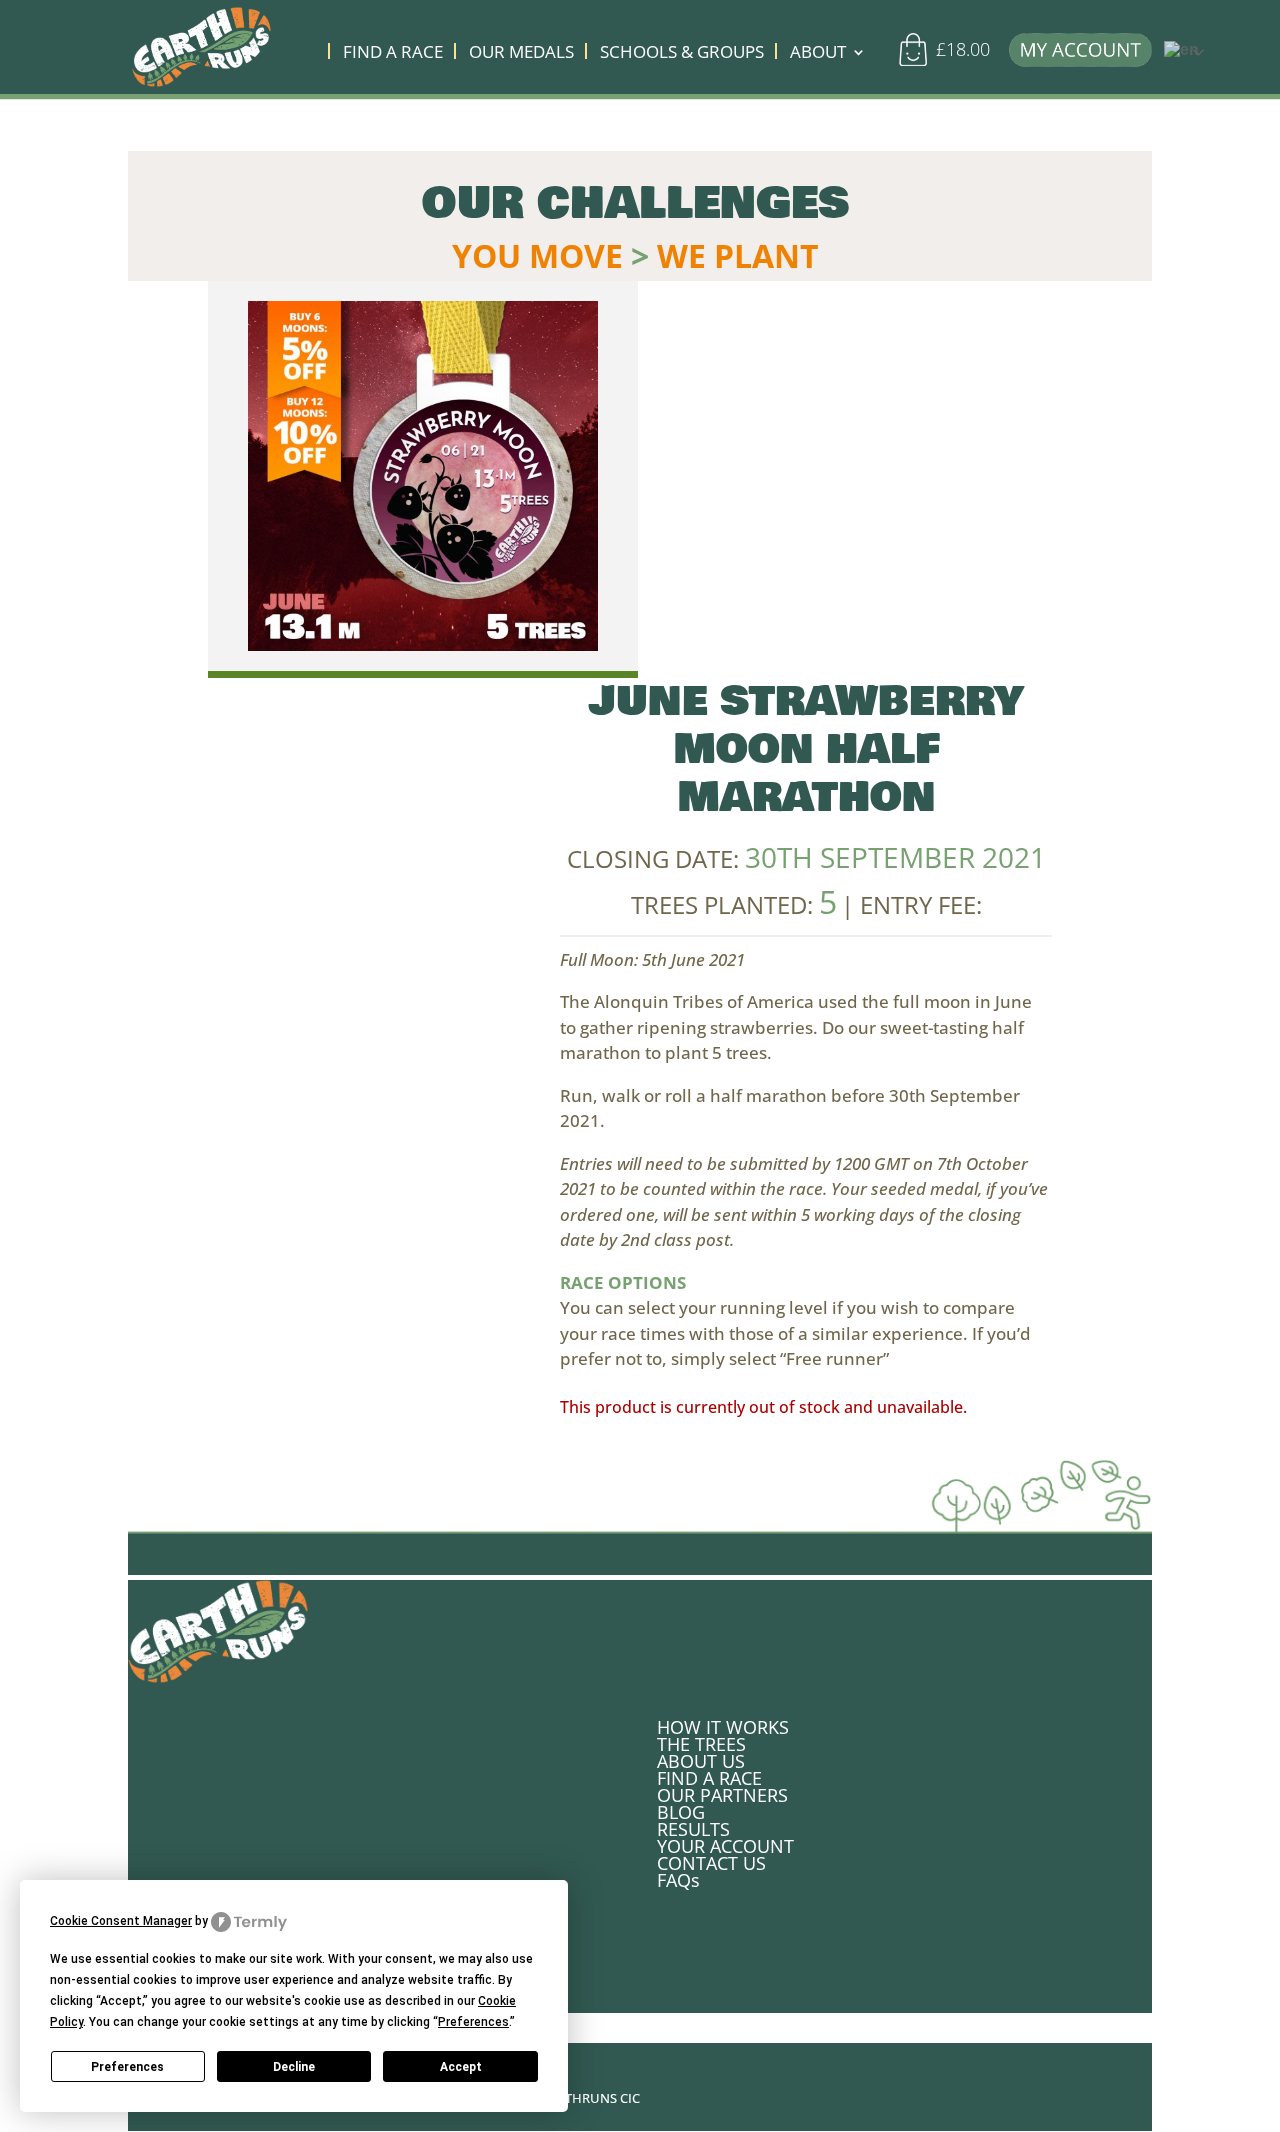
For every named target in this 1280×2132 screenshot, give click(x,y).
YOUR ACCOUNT (725, 1846)
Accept (461, 2067)
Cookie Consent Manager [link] (121, 1921)
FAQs (678, 1880)
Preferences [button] (473, 2022)
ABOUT (818, 54)
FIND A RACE (393, 54)
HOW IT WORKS (723, 1727)
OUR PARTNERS (722, 1795)
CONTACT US (711, 1863)
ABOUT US (701, 1761)
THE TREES (701, 1744)
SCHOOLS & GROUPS (682, 54)
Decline (294, 2067)
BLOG (681, 1812)
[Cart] (919, 58)
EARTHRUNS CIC (591, 2098)
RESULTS (693, 1829)
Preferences (127, 2067)
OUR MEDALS (521, 54)
